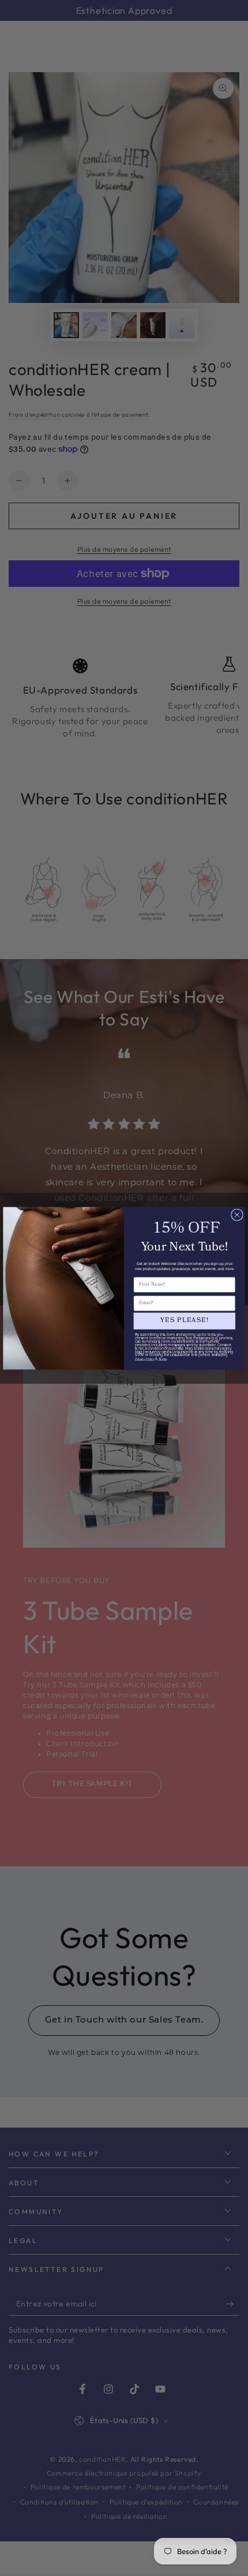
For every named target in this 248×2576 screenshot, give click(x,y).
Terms (163, 1359)
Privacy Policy (145, 1359)
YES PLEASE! (184, 1321)
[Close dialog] (237, 1214)
